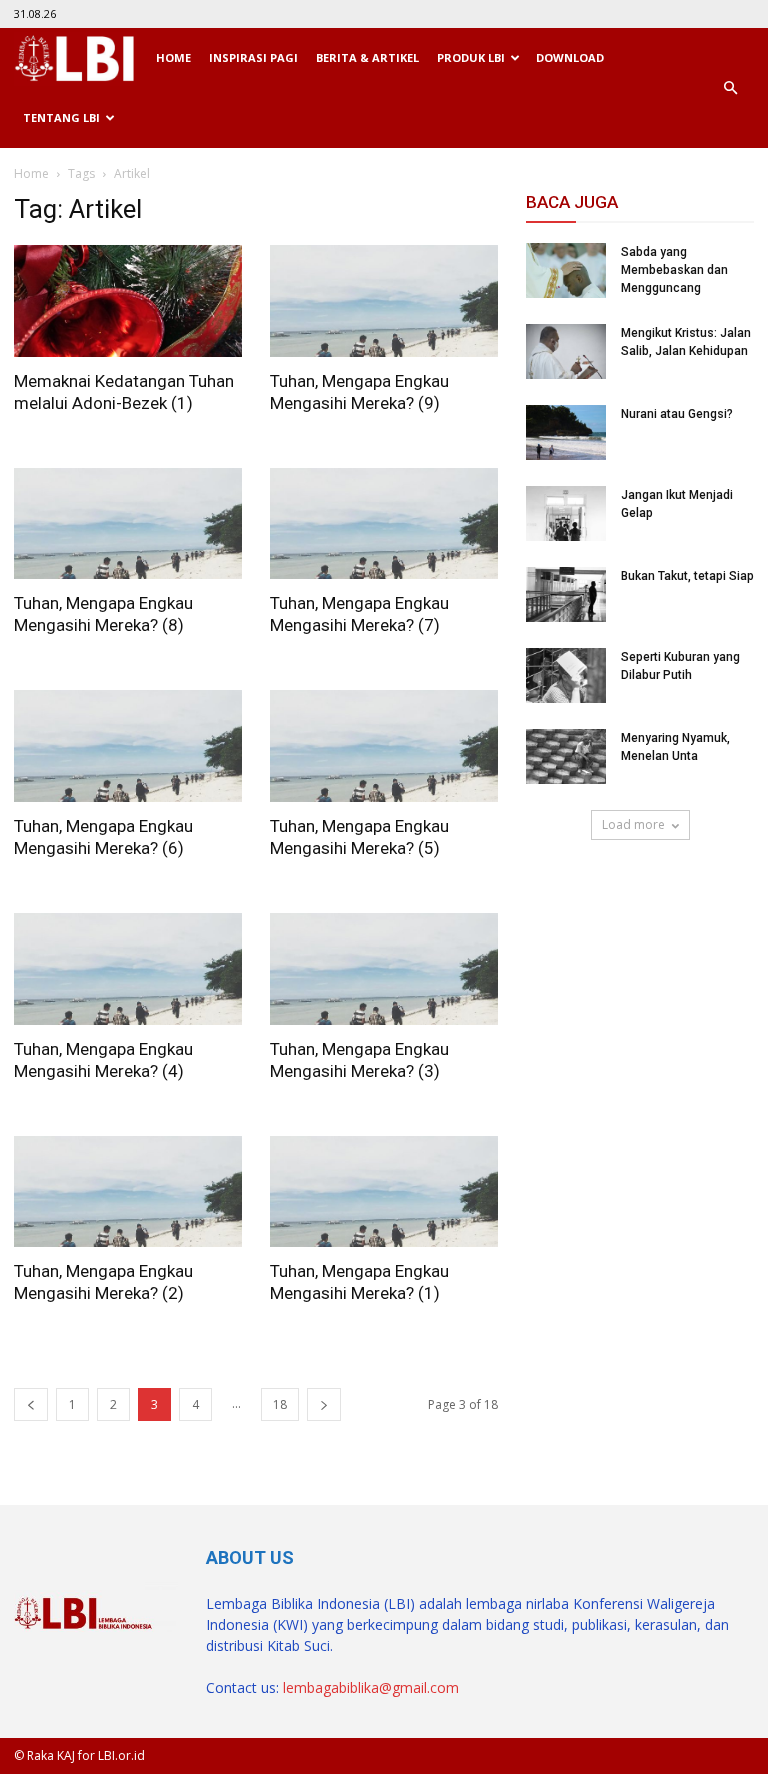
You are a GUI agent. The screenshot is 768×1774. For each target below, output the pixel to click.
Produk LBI (471, 57)
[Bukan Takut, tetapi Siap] (566, 594)
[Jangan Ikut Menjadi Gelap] (566, 513)
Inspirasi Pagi (253, 57)
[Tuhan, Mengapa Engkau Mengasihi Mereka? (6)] (128, 746)
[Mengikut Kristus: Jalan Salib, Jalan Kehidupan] (566, 351)
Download (570, 57)
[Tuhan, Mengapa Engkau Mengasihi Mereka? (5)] (384, 746)
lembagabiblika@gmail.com (371, 1687)
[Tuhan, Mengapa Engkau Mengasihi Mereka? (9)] (384, 301)
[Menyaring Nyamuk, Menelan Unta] (566, 756)
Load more (633, 824)
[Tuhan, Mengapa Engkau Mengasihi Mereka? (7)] (384, 524)
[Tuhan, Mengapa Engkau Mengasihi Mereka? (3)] (384, 969)
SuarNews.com (576, 898)
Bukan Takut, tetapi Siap (687, 576)
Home (173, 57)
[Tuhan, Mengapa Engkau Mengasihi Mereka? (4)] (128, 969)
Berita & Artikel (367, 57)
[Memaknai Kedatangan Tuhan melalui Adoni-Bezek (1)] (128, 301)
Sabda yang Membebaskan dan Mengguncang (674, 270)
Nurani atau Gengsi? (677, 414)
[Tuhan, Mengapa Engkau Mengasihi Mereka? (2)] (128, 1192)
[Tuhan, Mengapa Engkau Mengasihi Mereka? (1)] (384, 1192)
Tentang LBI (61, 117)
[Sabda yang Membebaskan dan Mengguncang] (566, 270)
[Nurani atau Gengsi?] (566, 432)
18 (280, 1404)
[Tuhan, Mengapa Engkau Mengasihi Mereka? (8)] (128, 524)
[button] (730, 88)
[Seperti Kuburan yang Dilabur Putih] (566, 675)
